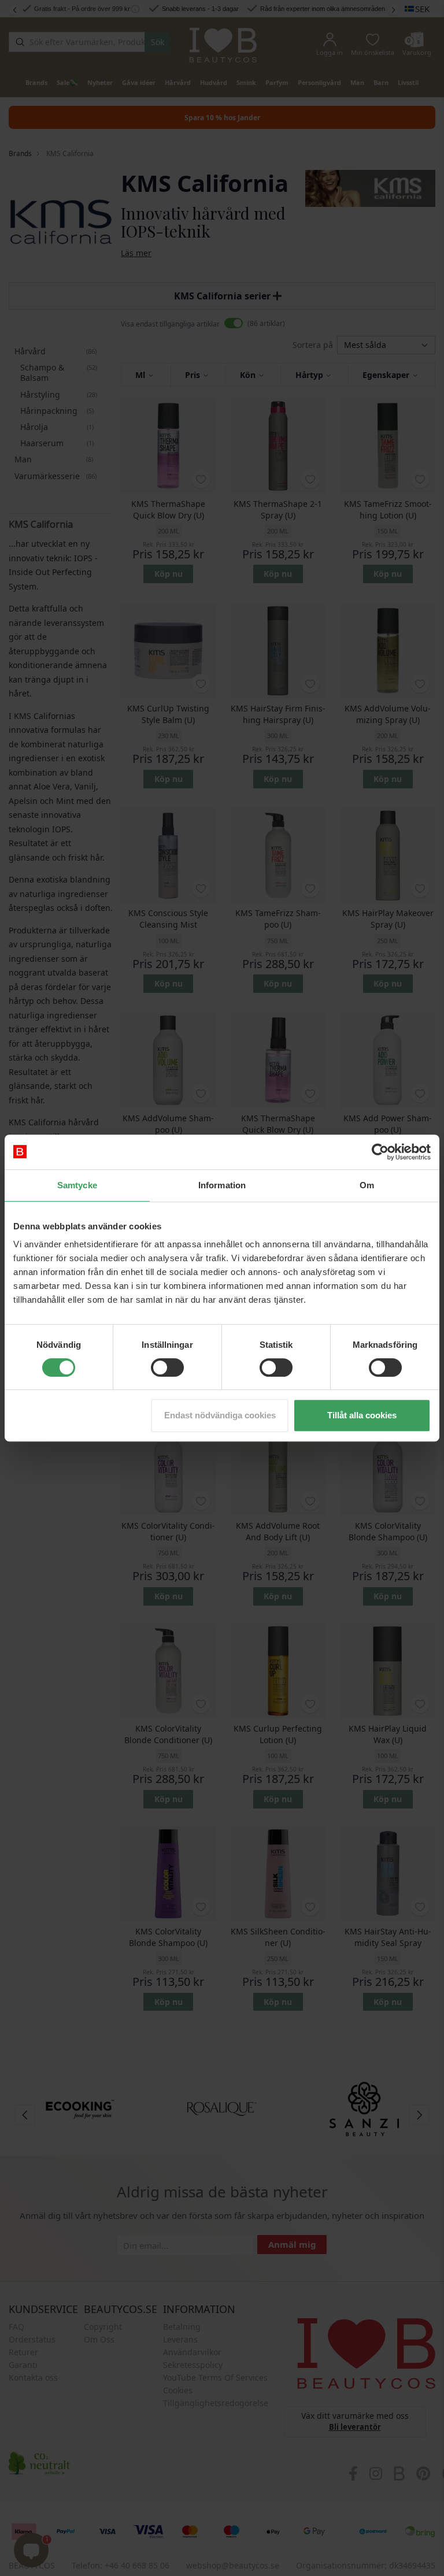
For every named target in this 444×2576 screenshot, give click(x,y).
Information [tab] (222, 1185)
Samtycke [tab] (77, 1185)
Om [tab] (367, 1185)
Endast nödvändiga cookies (220, 1415)
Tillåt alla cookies (362, 1415)
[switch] (167, 1367)
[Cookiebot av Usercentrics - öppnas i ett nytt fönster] (380, 1152)
